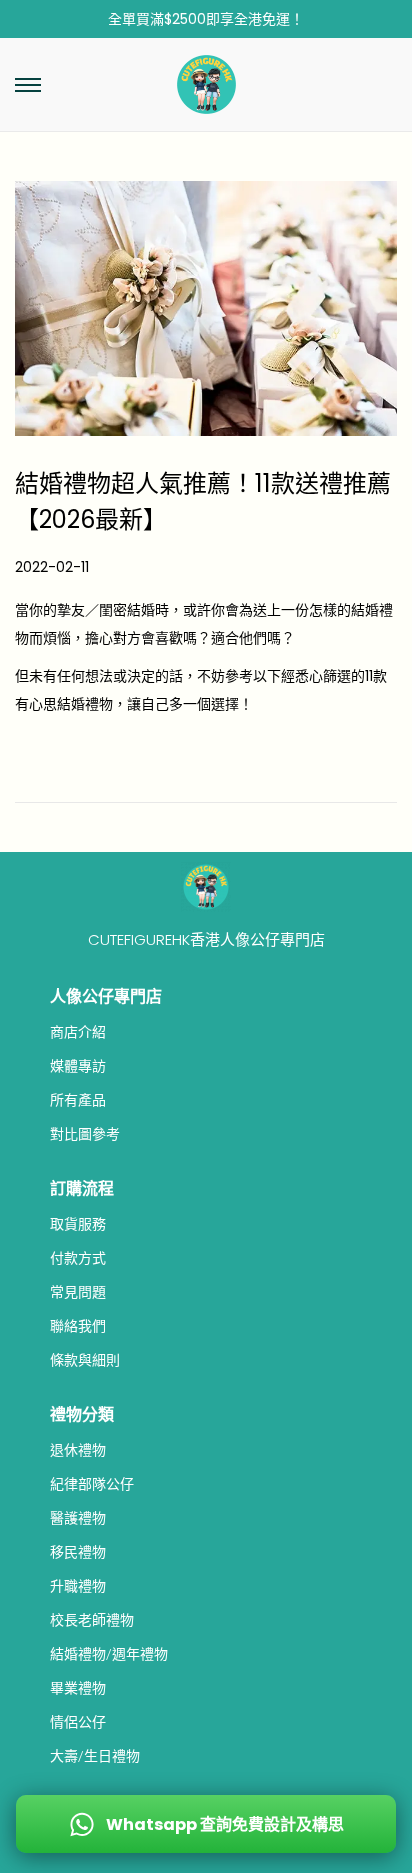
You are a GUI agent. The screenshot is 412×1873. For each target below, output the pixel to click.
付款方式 (78, 1258)
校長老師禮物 (92, 1620)
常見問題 (78, 1292)
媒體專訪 (78, 1066)
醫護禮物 (78, 1518)
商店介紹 (78, 1032)
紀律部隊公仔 (92, 1484)
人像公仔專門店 (106, 996)
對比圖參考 (85, 1134)
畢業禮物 (78, 1688)
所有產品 (78, 1100)
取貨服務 (78, 1224)
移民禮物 (78, 1552)
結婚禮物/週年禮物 (109, 1654)
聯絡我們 (78, 1326)
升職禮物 (78, 1586)
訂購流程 (82, 1188)
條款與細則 (85, 1360)
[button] (28, 85)
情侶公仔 (78, 1722)
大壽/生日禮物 (95, 1756)
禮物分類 (82, 1414)
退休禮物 (78, 1450)
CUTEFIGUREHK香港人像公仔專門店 (206, 939)
